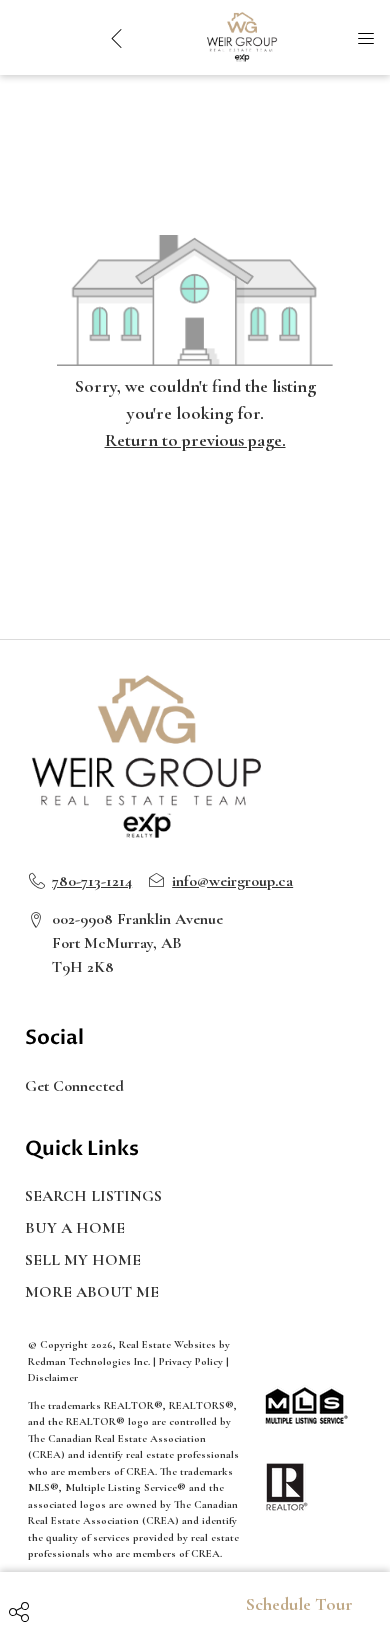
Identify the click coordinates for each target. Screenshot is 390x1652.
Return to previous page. (195, 440)
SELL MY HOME (83, 1260)
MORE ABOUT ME (92, 1292)
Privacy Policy (191, 1361)
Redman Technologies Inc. (90, 1361)
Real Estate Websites (169, 1344)
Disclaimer (53, 1377)
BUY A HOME (75, 1228)
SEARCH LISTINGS (93, 1196)
